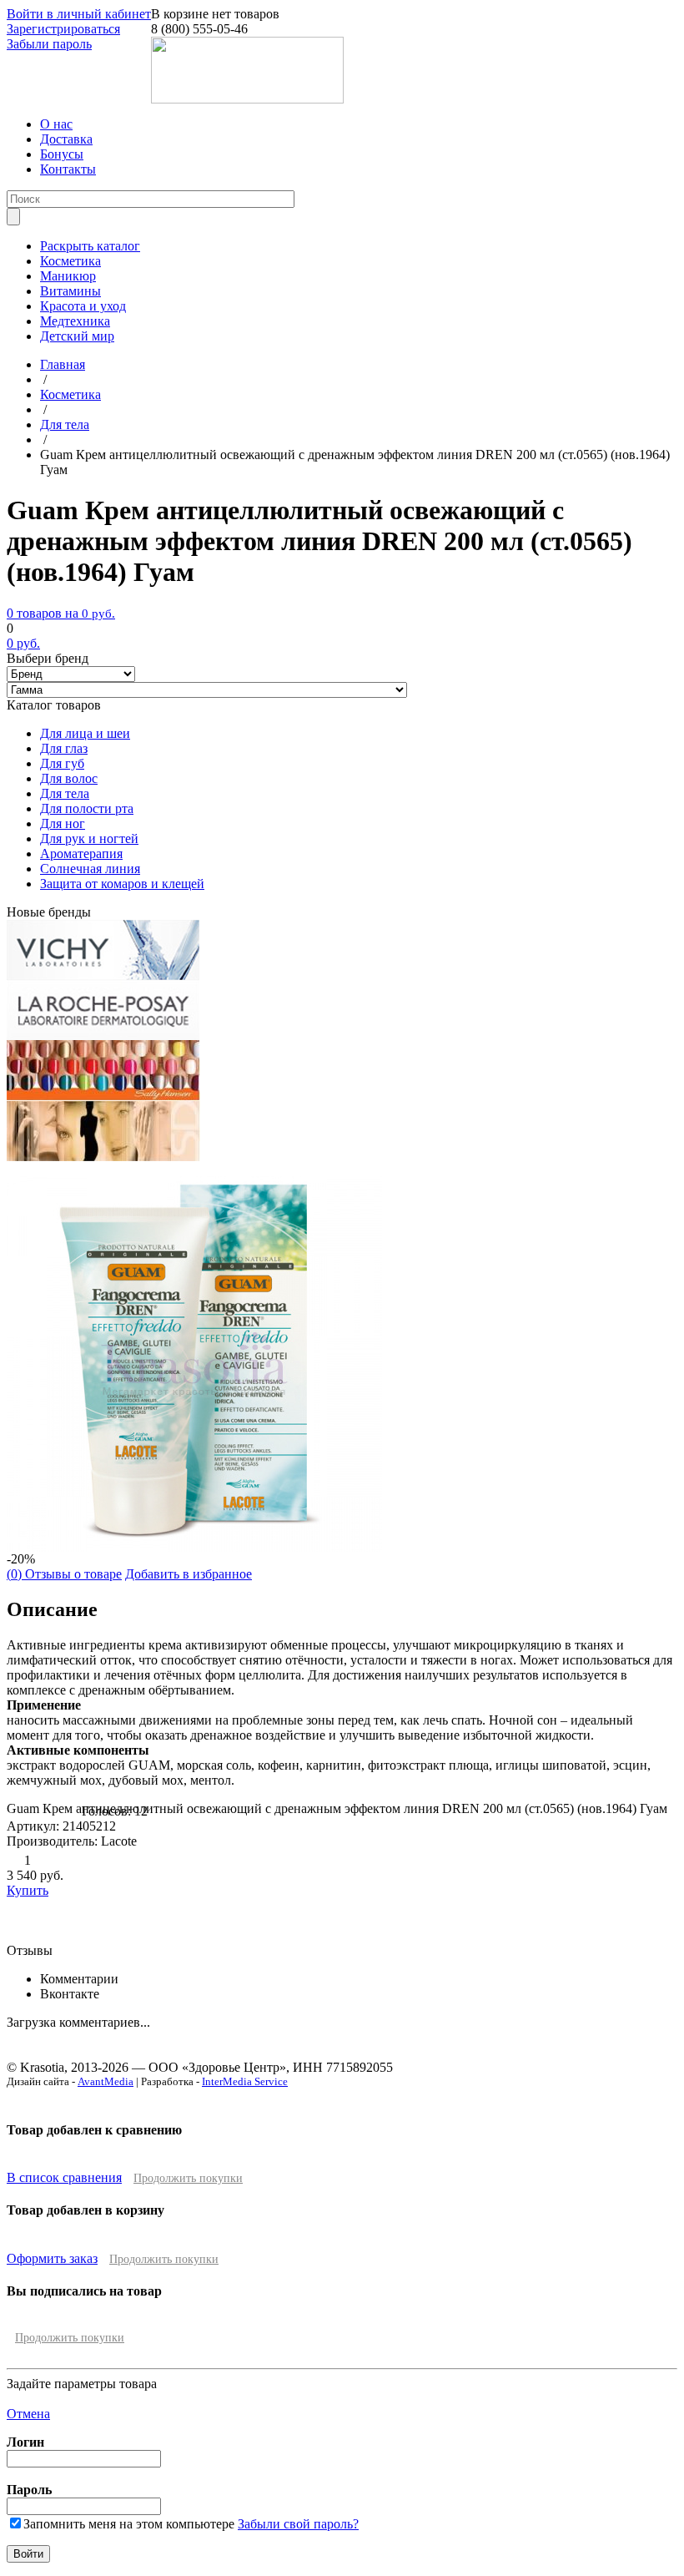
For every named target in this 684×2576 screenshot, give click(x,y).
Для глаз (64, 748)
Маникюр (68, 276)
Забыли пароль (49, 44)
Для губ (62, 763)
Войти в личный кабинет (79, 14)
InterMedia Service (245, 2081)
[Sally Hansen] (103, 1096)
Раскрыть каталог (90, 246)
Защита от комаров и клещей (122, 884)
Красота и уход (83, 306)
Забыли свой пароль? (298, 2524)
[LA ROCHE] (103, 1035)
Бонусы (62, 154)
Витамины (70, 291)
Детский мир (77, 336)
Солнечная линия (90, 869)
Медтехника (75, 321)
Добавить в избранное (189, 1574)
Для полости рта (87, 808)
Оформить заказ (52, 2258)
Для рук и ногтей (89, 838)
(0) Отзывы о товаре (64, 1574)
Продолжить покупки (188, 2178)
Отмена (28, 2414)
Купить (28, 1890)
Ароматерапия (81, 854)
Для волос (69, 778)
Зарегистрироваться (63, 29)
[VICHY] (103, 975)
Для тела (65, 793)
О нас (56, 124)
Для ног (63, 823)
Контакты (68, 169)
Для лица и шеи (85, 733)
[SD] (103, 1157)
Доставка (66, 139)
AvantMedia (106, 2081)
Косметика (70, 261)
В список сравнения (64, 2177)
